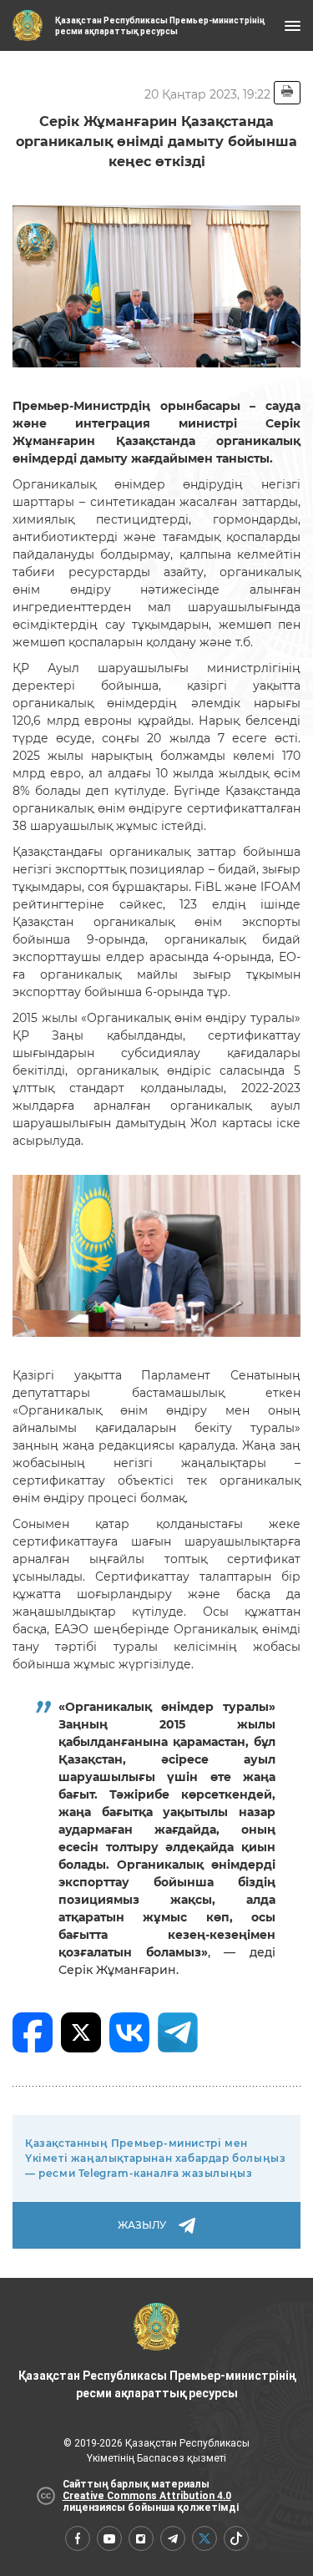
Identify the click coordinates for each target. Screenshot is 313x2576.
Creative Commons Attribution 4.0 (147, 2496)
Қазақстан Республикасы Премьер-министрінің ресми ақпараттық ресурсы (157, 2384)
